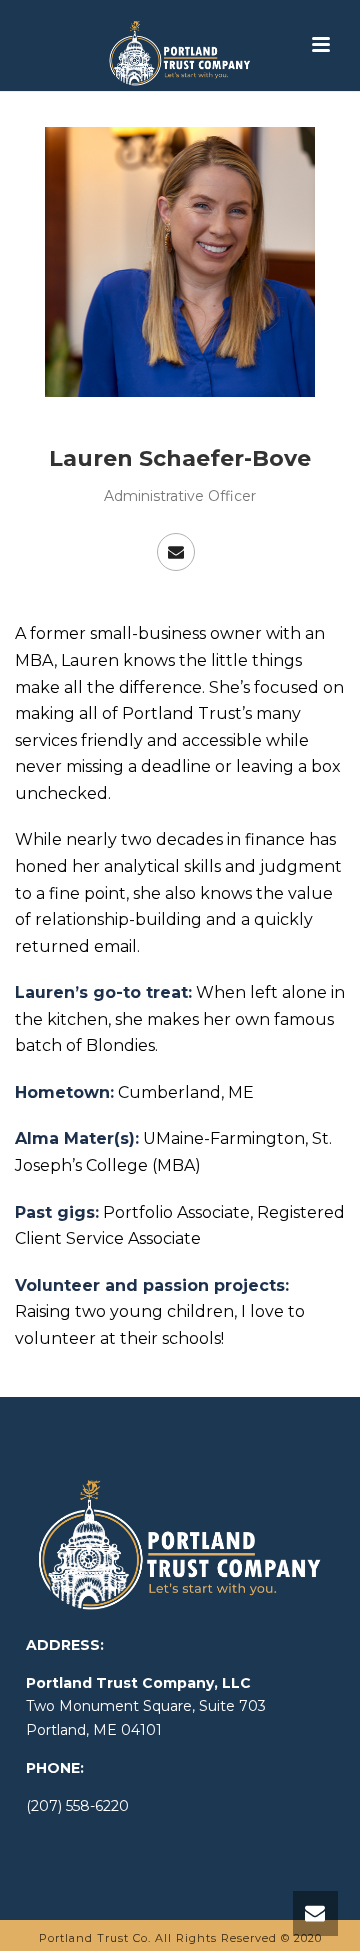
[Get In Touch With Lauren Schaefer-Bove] (176, 552)
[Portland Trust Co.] (179, 45)
